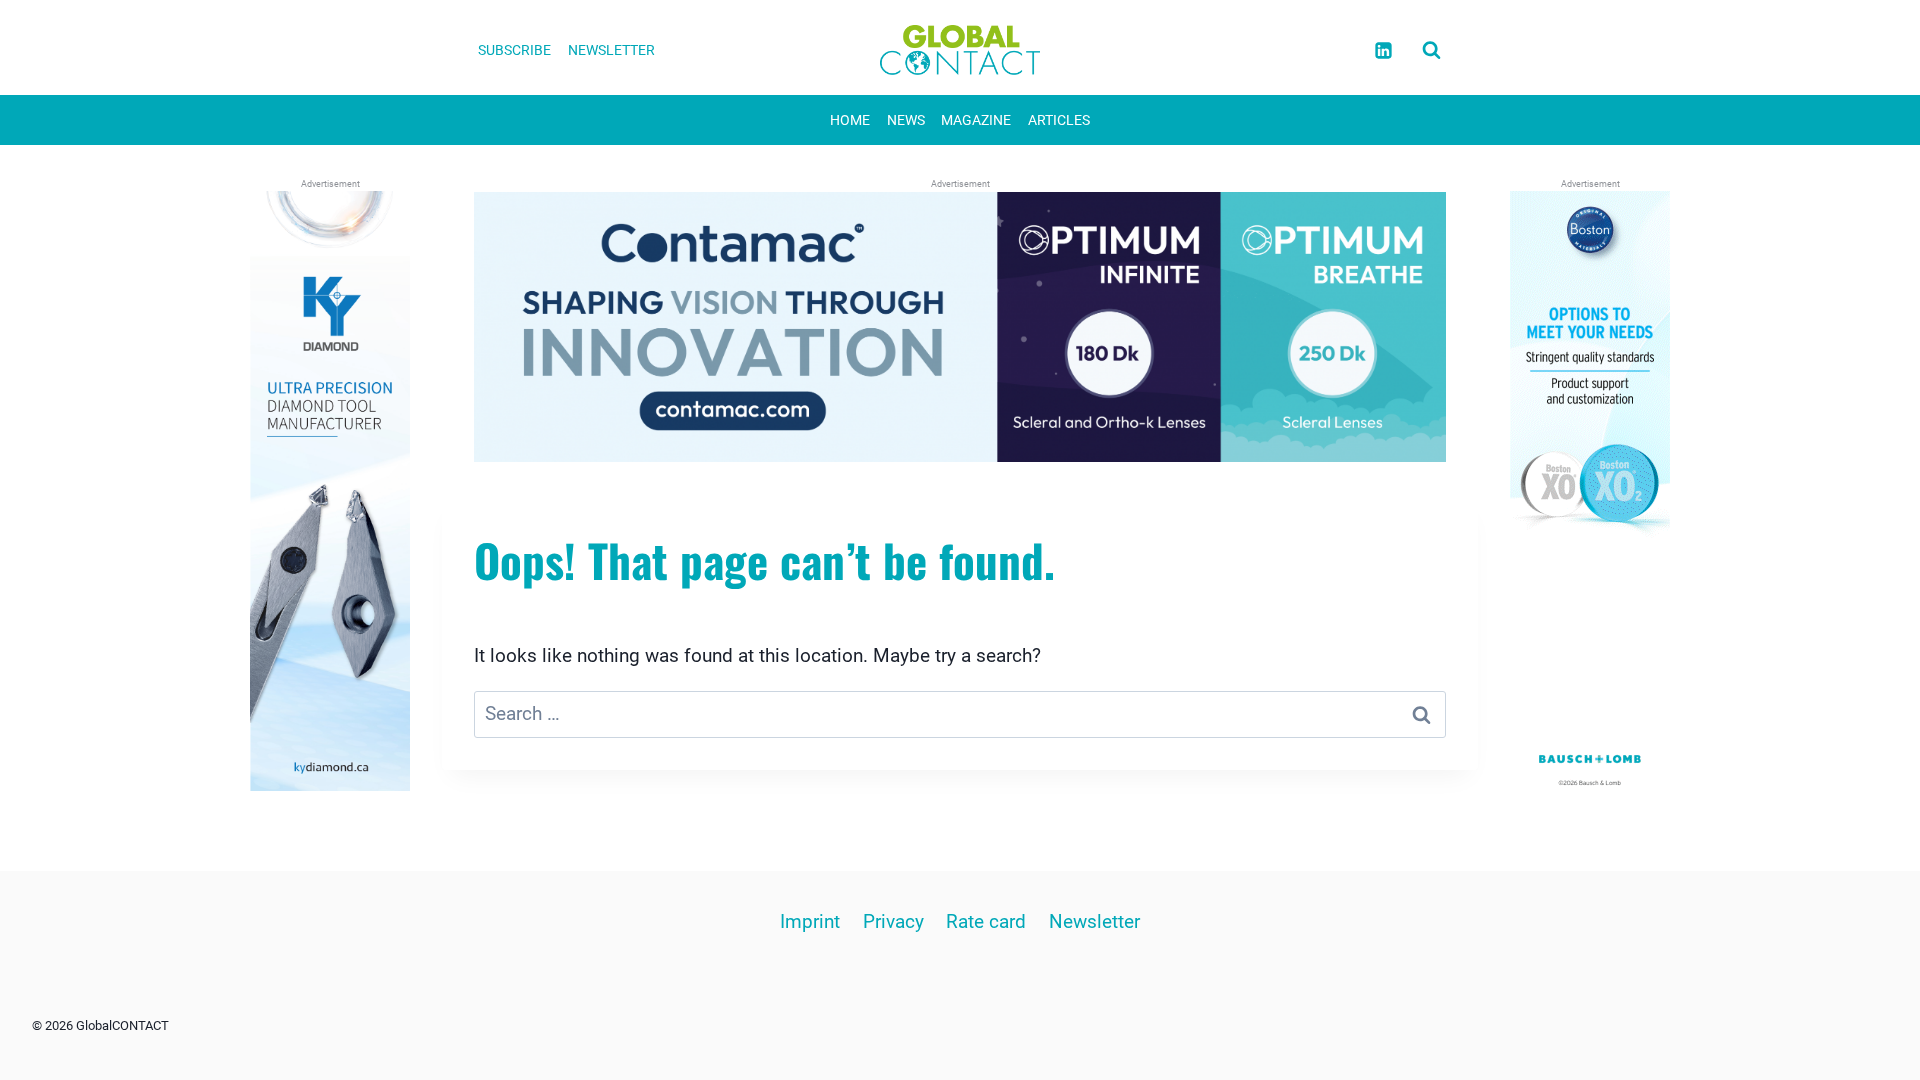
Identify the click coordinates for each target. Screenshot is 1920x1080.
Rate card (986, 921)
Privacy (893, 921)
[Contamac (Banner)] (960, 327)
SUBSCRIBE (514, 50)
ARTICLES (1059, 120)
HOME (850, 120)
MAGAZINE (976, 120)
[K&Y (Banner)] (330, 490)
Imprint (810, 921)
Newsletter (1094, 921)
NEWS (906, 120)
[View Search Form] (1431, 50)
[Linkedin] (1383, 50)
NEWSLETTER (611, 50)
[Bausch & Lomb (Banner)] (1590, 491)
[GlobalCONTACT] (960, 50)
